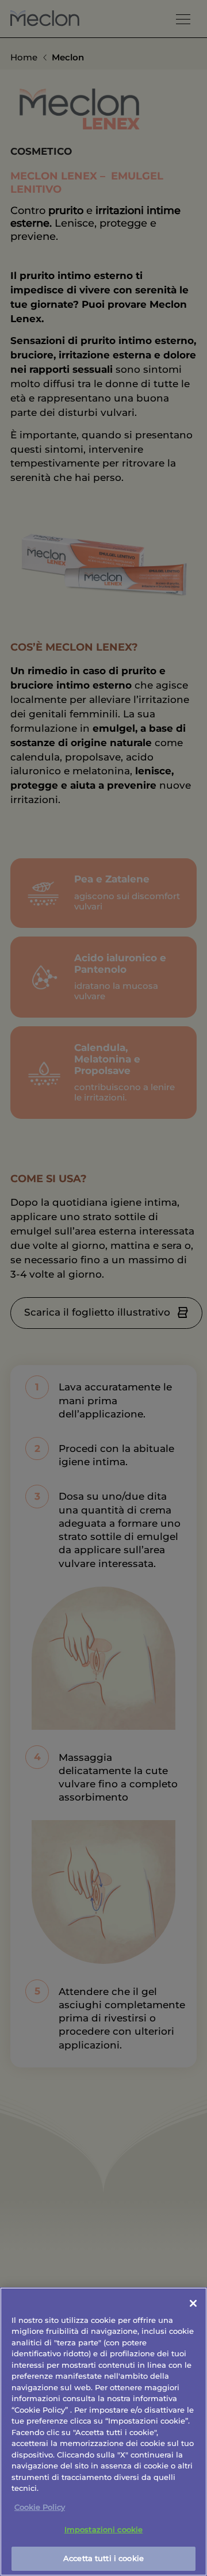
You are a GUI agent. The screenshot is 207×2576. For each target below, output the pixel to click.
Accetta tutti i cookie (103, 2558)
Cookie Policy (40, 2507)
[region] (103, 2432)
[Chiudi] (193, 2303)
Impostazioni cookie (103, 2529)
